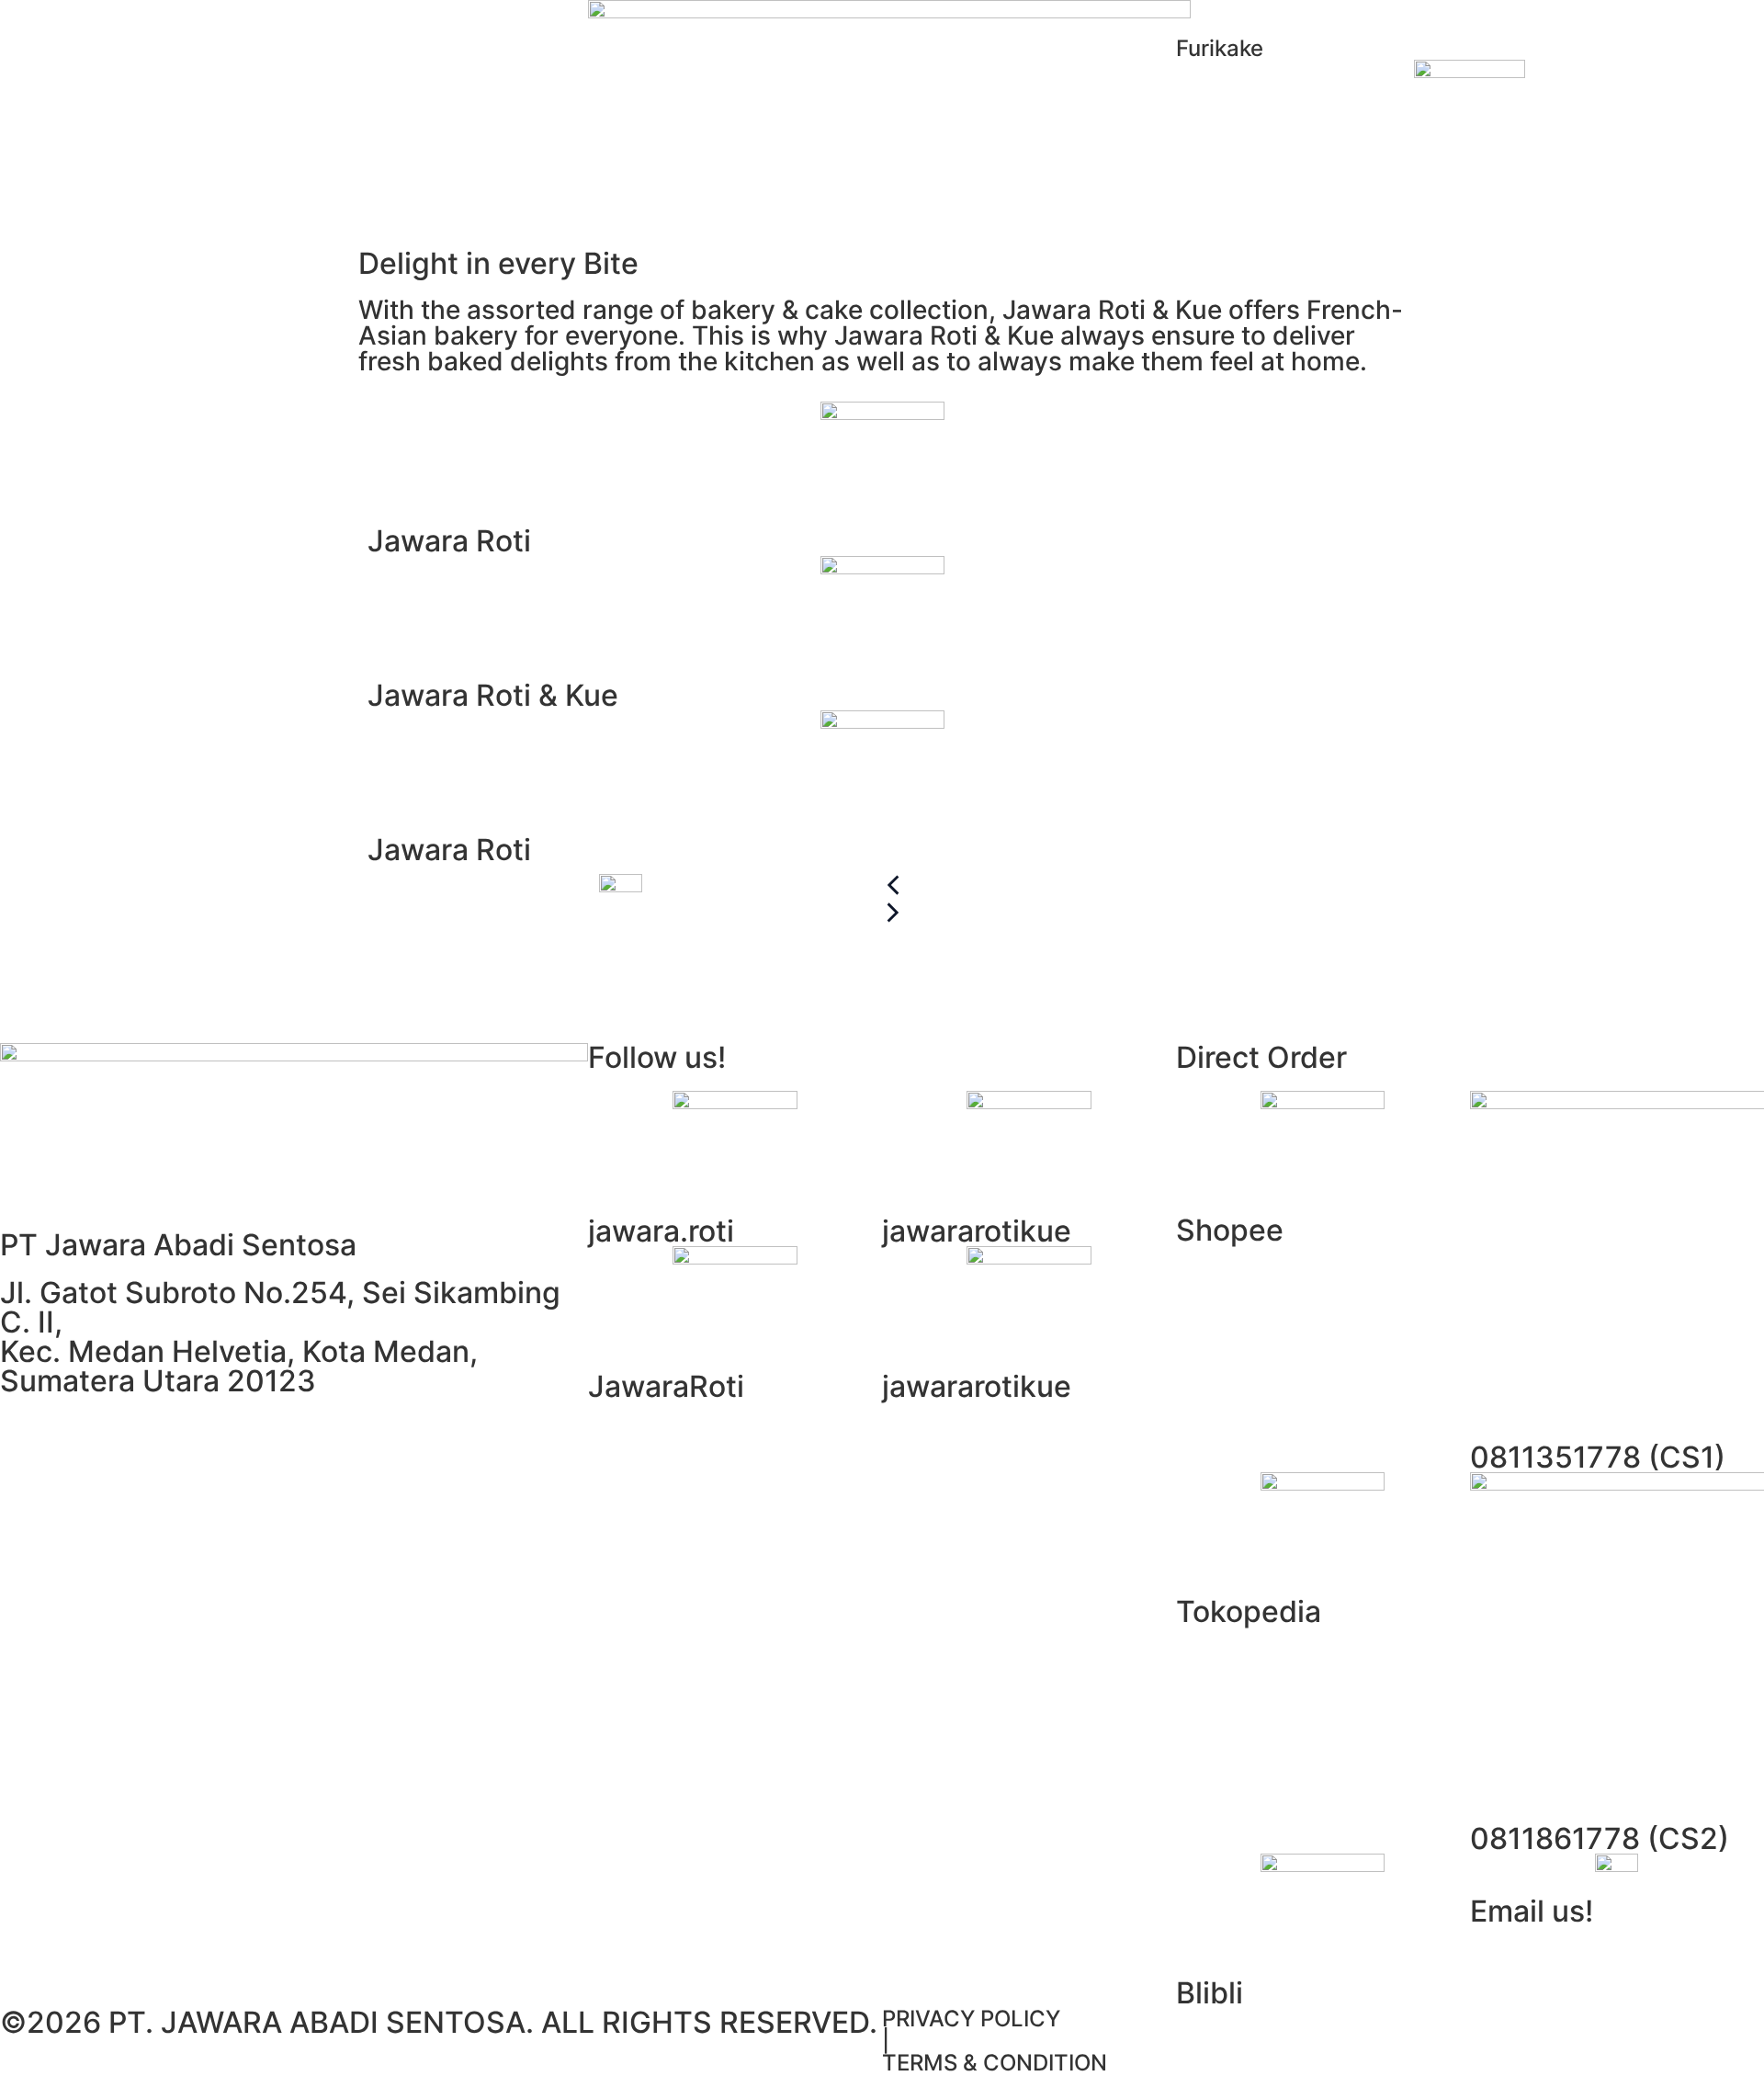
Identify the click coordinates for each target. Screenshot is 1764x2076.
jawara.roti (661, 1231)
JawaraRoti (666, 1386)
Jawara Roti (449, 541)
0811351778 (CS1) (1598, 1457)
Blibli (1210, 1993)
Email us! (1532, 1911)
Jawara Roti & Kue (493, 695)
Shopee (1230, 1230)
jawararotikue (977, 1231)
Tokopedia (1249, 1611)
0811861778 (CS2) (1600, 1838)
